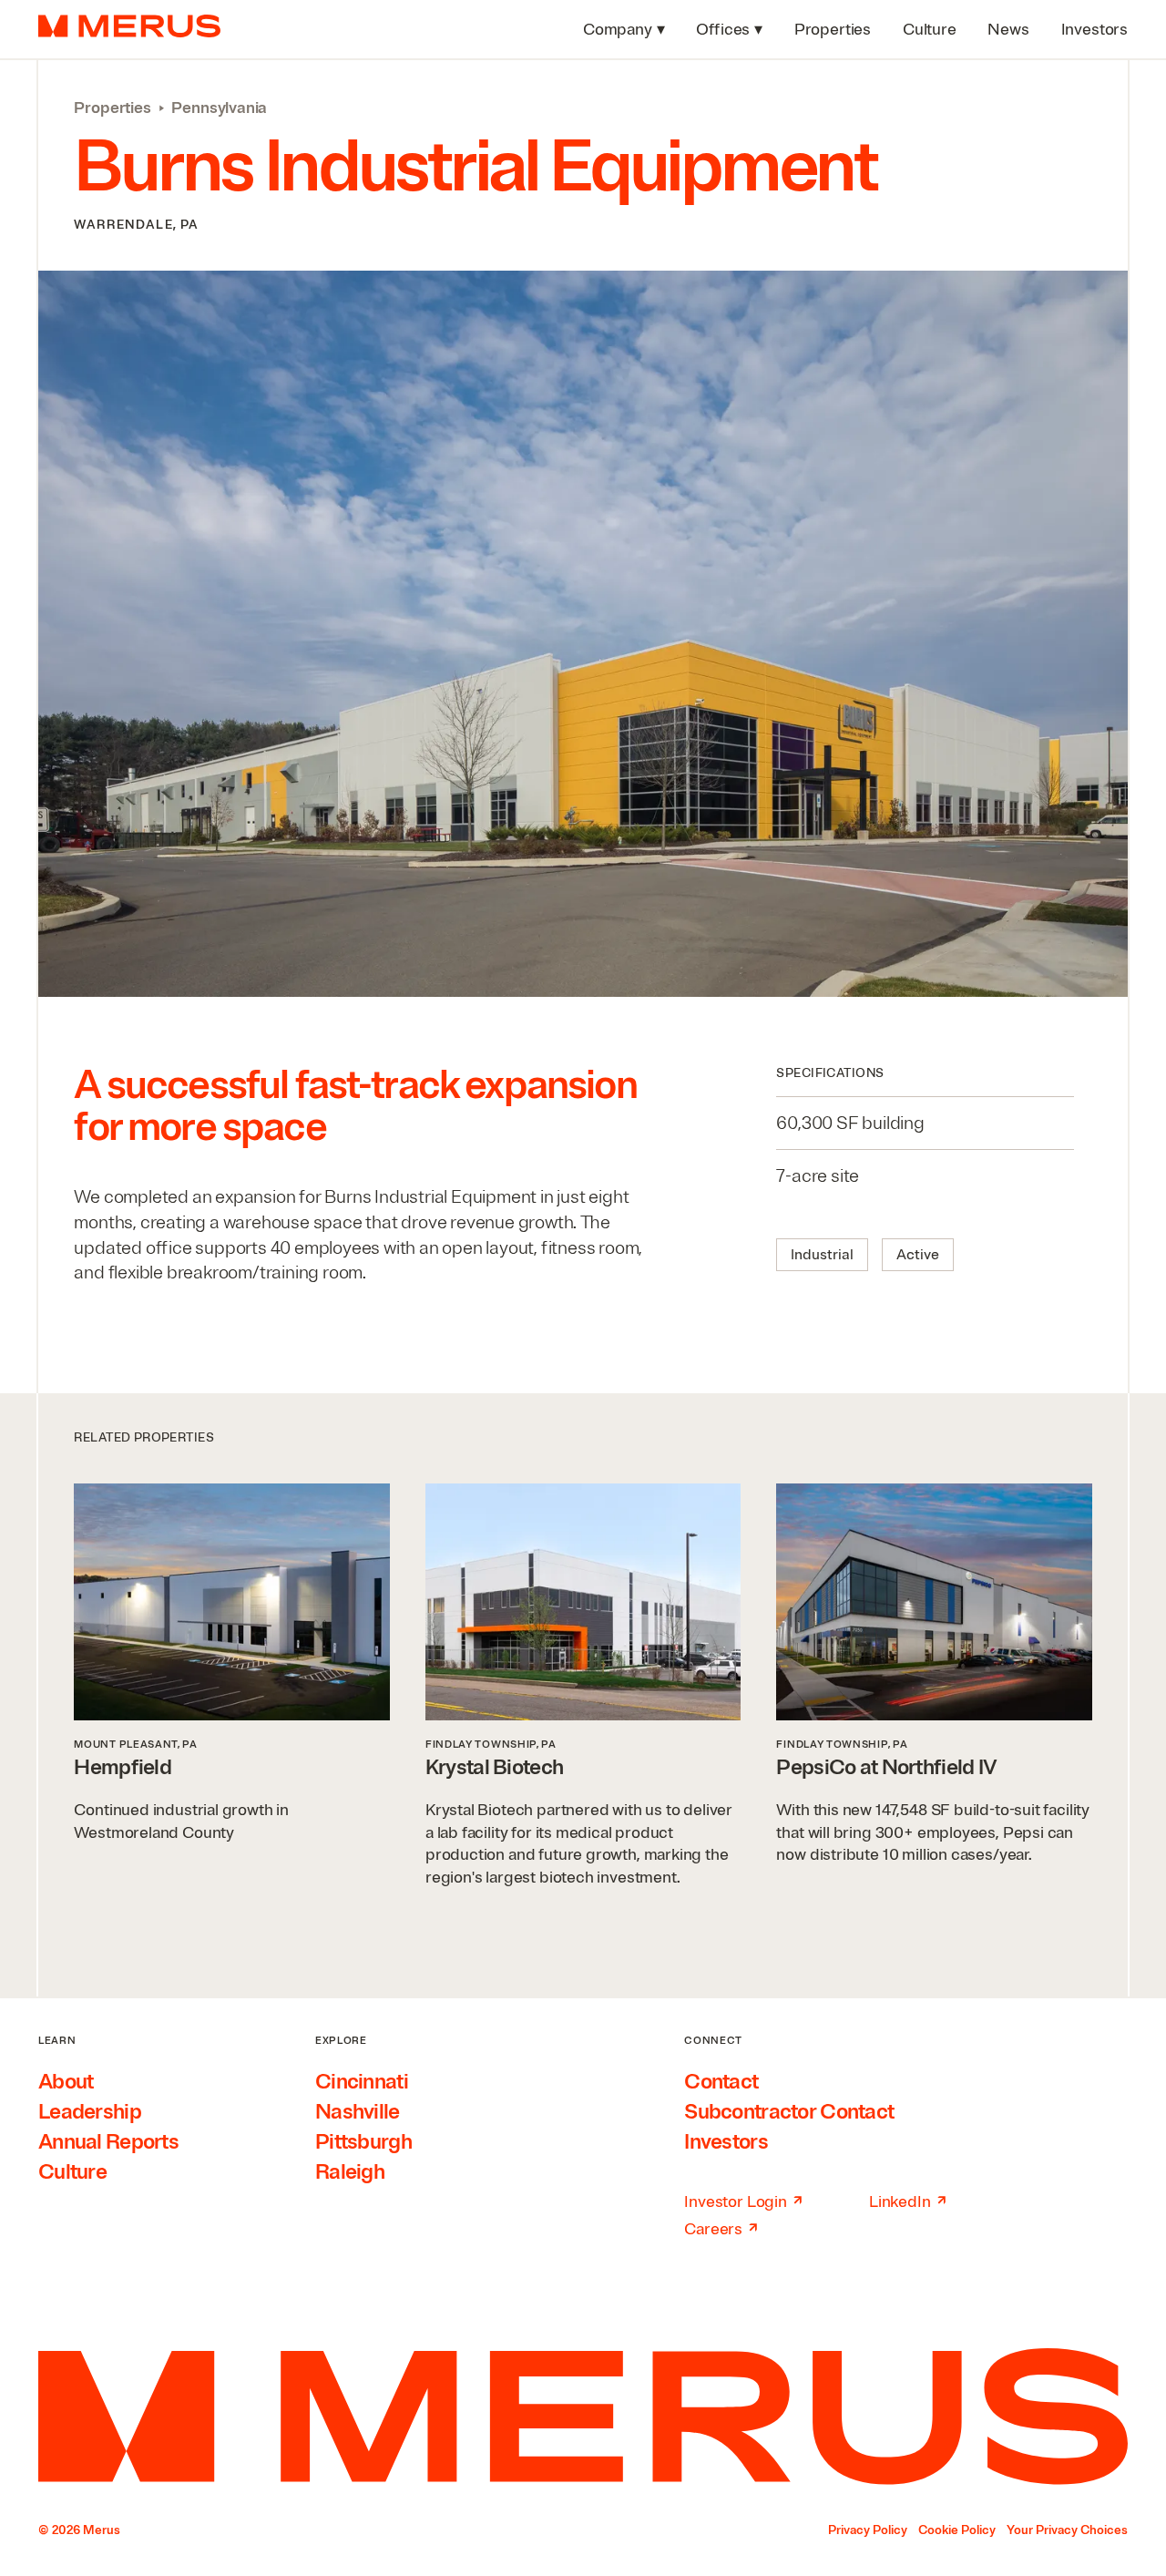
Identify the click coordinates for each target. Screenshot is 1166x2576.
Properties (112, 108)
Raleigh (350, 2172)
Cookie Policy (957, 2530)
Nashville (358, 2112)
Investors (726, 2142)
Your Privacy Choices (1067, 2530)
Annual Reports (108, 2142)
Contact (721, 2082)
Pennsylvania (219, 108)
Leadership (90, 2112)
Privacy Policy (868, 2530)
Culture (72, 2172)
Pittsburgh (363, 2142)
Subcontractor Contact (789, 2112)
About (66, 2082)
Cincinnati (362, 2082)
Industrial (822, 1255)
